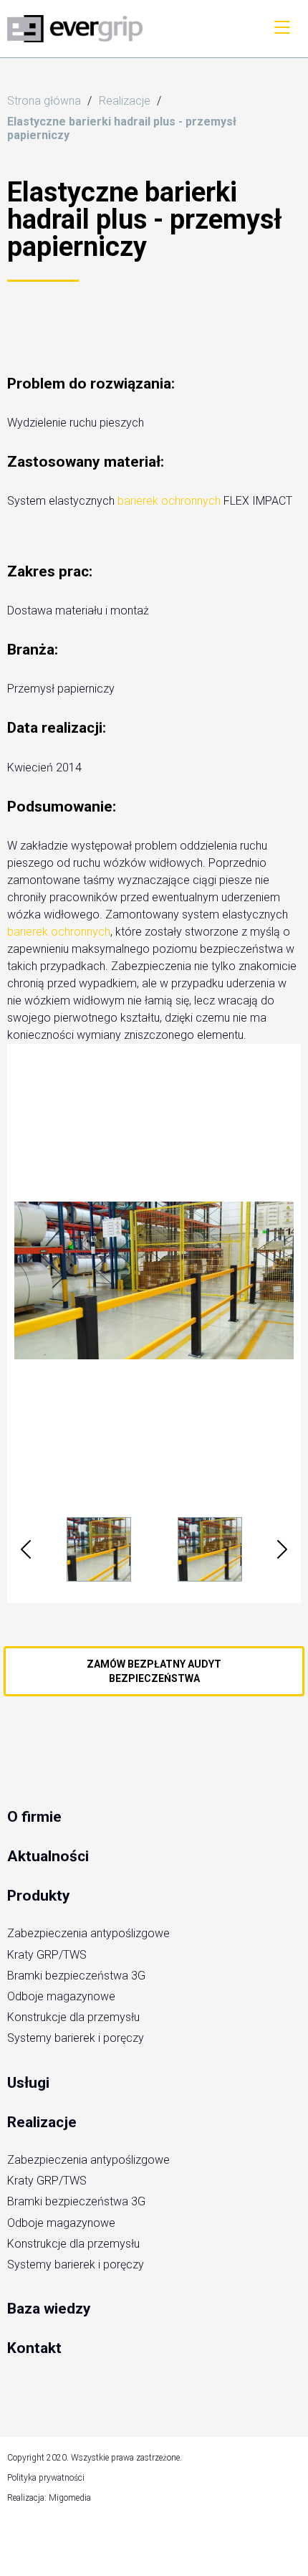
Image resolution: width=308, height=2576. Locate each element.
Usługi (28, 2083)
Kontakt (34, 2348)
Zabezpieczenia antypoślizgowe (88, 1933)
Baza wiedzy (49, 2309)
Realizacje (42, 2122)
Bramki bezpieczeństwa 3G (76, 1976)
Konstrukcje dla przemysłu (73, 2017)
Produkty (39, 1896)
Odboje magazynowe (61, 1996)
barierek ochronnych (169, 501)
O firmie (34, 1817)
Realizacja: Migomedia (49, 2498)
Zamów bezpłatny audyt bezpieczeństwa (154, 1671)
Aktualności (48, 1856)
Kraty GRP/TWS (47, 1955)
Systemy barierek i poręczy (76, 2038)
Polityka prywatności (46, 2478)
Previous (26, 1549)
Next (282, 1549)
